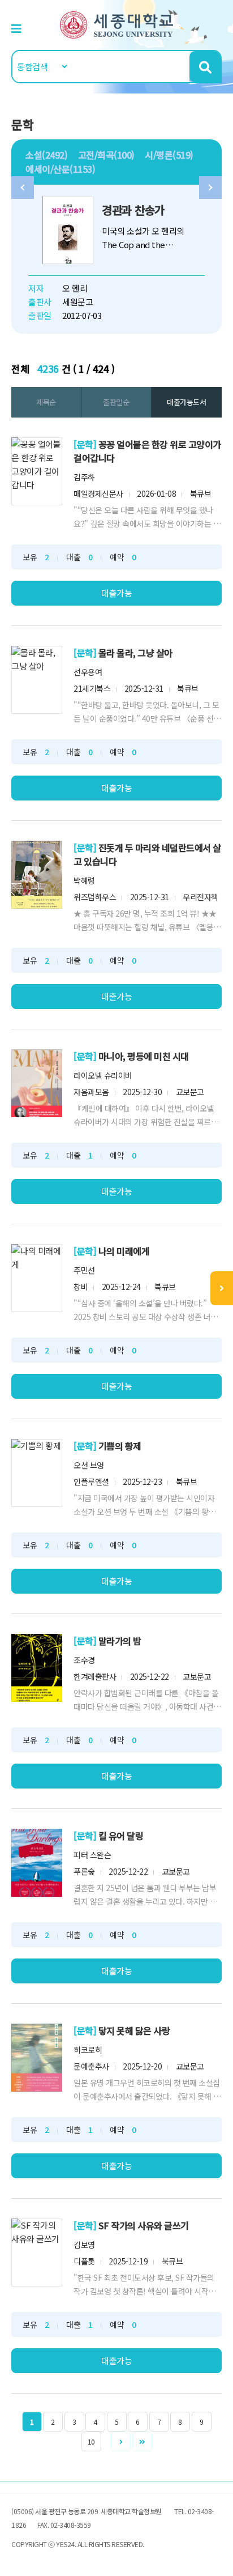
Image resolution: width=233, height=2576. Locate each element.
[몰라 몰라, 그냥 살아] (37, 680)
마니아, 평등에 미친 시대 (144, 1056)
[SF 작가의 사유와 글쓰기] (37, 2253)
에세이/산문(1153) (60, 169)
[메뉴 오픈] (222, 1288)
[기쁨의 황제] (37, 1473)
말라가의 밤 (120, 1641)
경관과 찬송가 (133, 210)
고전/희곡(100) (106, 155)
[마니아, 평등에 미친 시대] (37, 1083)
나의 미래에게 (124, 1251)
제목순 (46, 402)
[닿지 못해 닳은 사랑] (37, 2058)
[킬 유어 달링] (37, 1863)
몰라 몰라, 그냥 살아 (135, 653)
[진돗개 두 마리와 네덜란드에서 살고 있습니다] (37, 875)
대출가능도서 (186, 402)
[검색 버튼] (205, 67)
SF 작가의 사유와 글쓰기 (144, 2225)
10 (91, 2441)
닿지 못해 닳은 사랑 (134, 2030)
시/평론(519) (169, 155)
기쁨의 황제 (120, 1446)
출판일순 (116, 402)
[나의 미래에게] (37, 1278)
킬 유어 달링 (121, 1836)
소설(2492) (46, 155)
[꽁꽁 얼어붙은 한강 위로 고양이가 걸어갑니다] (37, 471)
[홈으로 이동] (116, 24)
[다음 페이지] (121, 2441)
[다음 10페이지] (142, 2441)
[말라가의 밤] (37, 1668)
